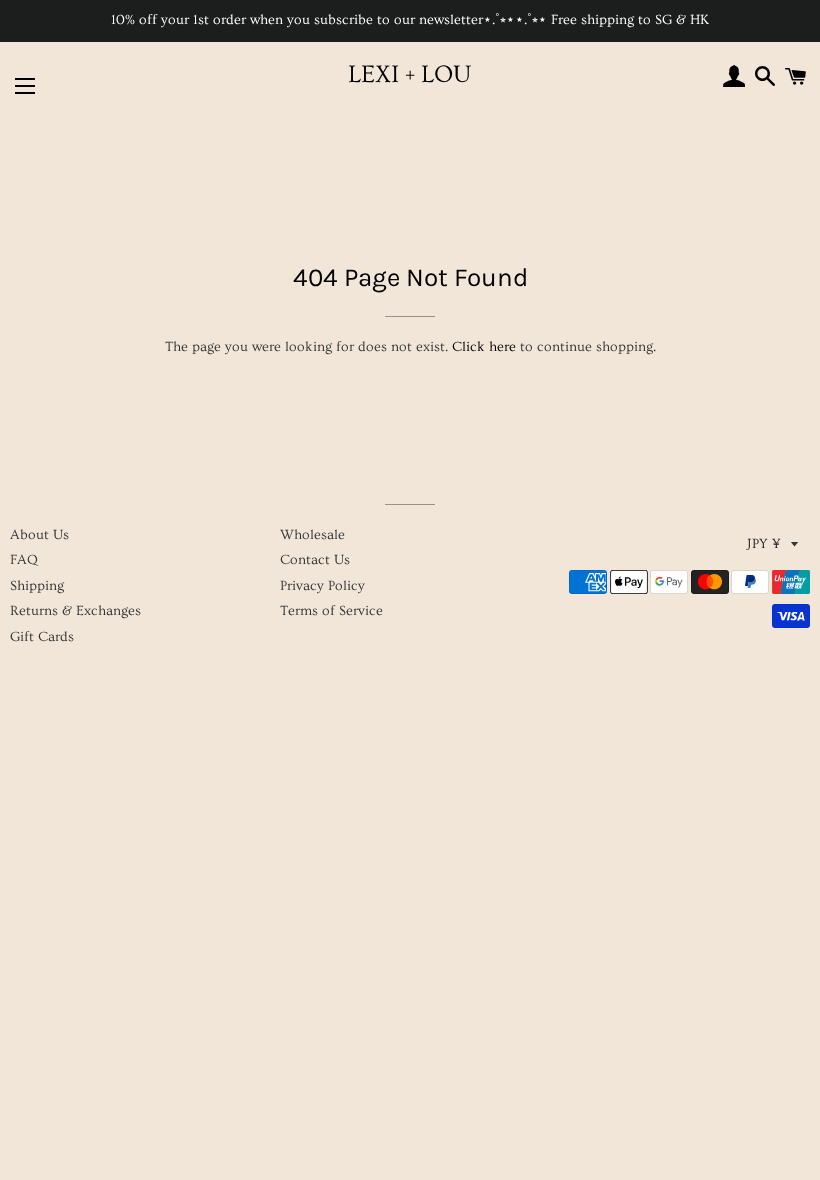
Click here (484, 347)
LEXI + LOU (409, 74)
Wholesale (312, 535)
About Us (39, 535)
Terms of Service (331, 611)
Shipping (37, 586)
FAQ (24, 560)
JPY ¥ (764, 544)
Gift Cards (42, 637)
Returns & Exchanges (75, 611)
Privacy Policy (322, 586)
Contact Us (315, 560)
